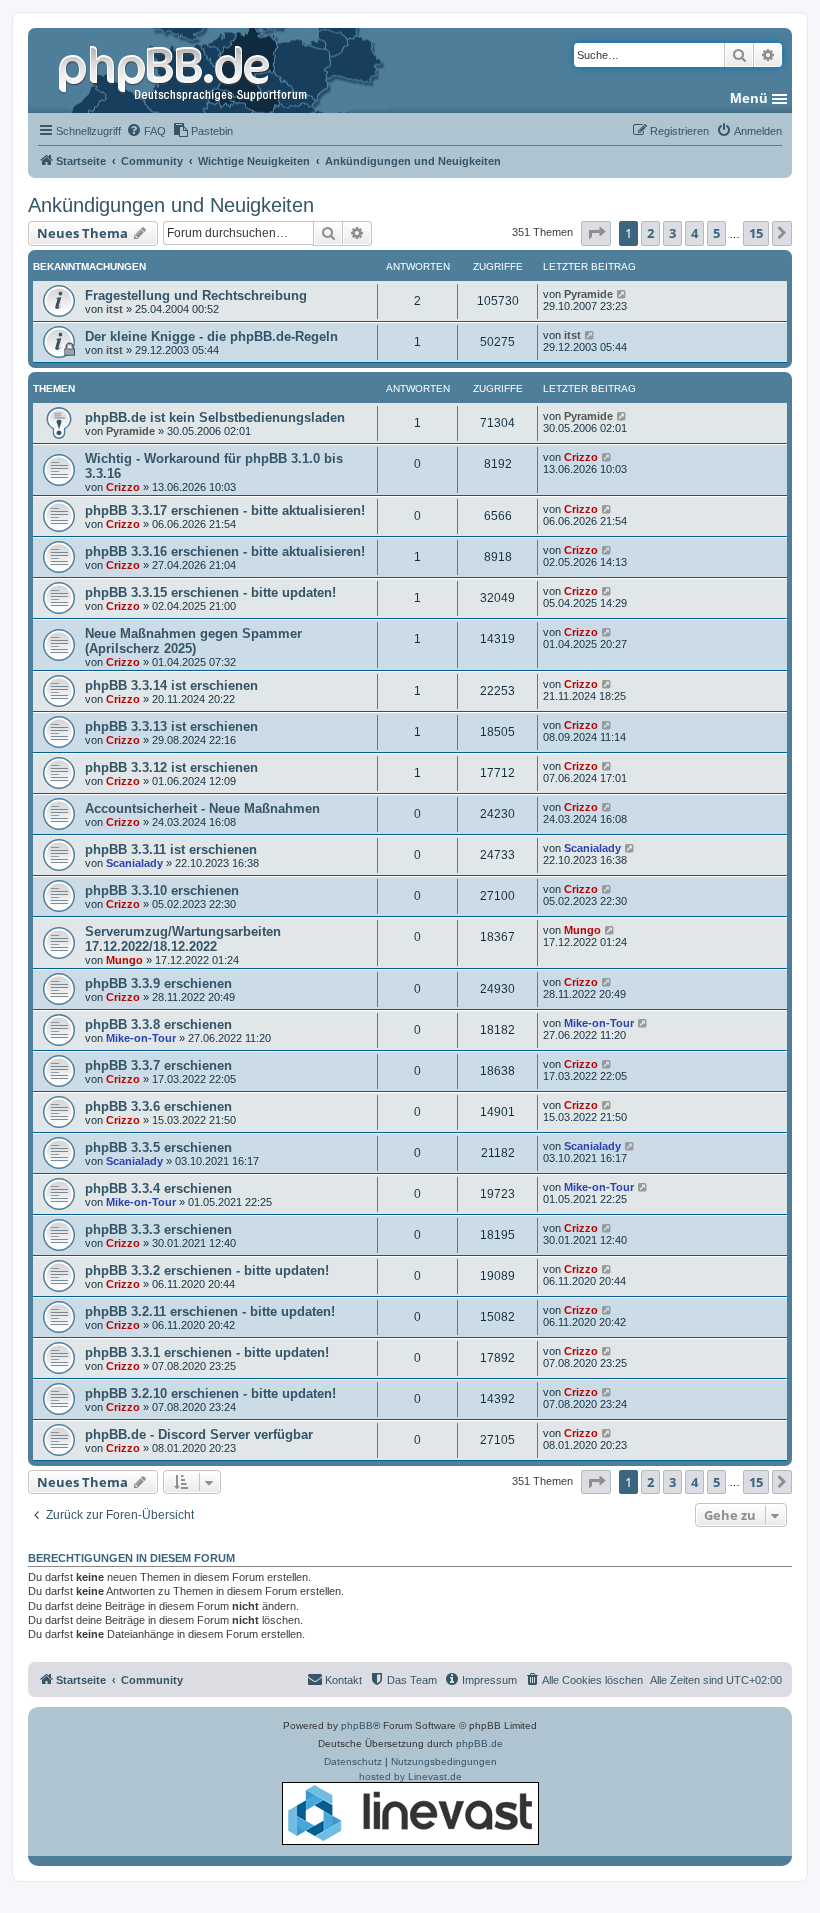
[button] (596, 233)
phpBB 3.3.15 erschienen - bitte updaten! (210, 592)
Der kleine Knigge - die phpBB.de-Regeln (211, 336)
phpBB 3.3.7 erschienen (158, 1065)
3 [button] (672, 233)
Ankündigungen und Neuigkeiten (171, 205)
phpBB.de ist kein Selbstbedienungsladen (215, 417)
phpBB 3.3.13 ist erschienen (171, 726)
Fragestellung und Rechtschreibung (196, 295)
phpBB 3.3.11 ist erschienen (171, 849)
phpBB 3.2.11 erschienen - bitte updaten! (210, 1311)
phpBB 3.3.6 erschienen (158, 1106)
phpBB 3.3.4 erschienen (158, 1188)
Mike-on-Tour (141, 1038)
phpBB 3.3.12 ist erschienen (171, 767)
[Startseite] (185, 70)
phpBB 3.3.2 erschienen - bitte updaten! (207, 1270)
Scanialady (134, 863)
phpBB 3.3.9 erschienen (158, 983)
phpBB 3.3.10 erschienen (162, 890)
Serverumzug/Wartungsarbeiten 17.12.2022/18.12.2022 (183, 939)
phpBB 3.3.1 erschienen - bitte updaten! (207, 1352)
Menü (749, 98)
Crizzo (123, 487)
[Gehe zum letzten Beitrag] (622, 294)
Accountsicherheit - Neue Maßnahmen (202, 808)
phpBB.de (479, 1743)
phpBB (357, 1725)
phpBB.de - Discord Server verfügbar (199, 1434)
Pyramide (588, 294)
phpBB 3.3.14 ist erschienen (171, 685)
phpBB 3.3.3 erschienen (158, 1229)
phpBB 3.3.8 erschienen (158, 1024)
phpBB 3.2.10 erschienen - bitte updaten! (210, 1393)
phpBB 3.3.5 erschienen (158, 1147)
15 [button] (756, 233)
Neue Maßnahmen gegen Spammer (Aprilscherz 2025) (193, 641)
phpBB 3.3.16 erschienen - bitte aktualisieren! (225, 551)
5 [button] (716, 233)
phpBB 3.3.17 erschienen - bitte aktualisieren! (225, 510)
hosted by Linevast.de (410, 1776)
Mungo (124, 960)
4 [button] (694, 233)
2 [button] (650, 233)
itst (114, 309)
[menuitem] (146, 131)
